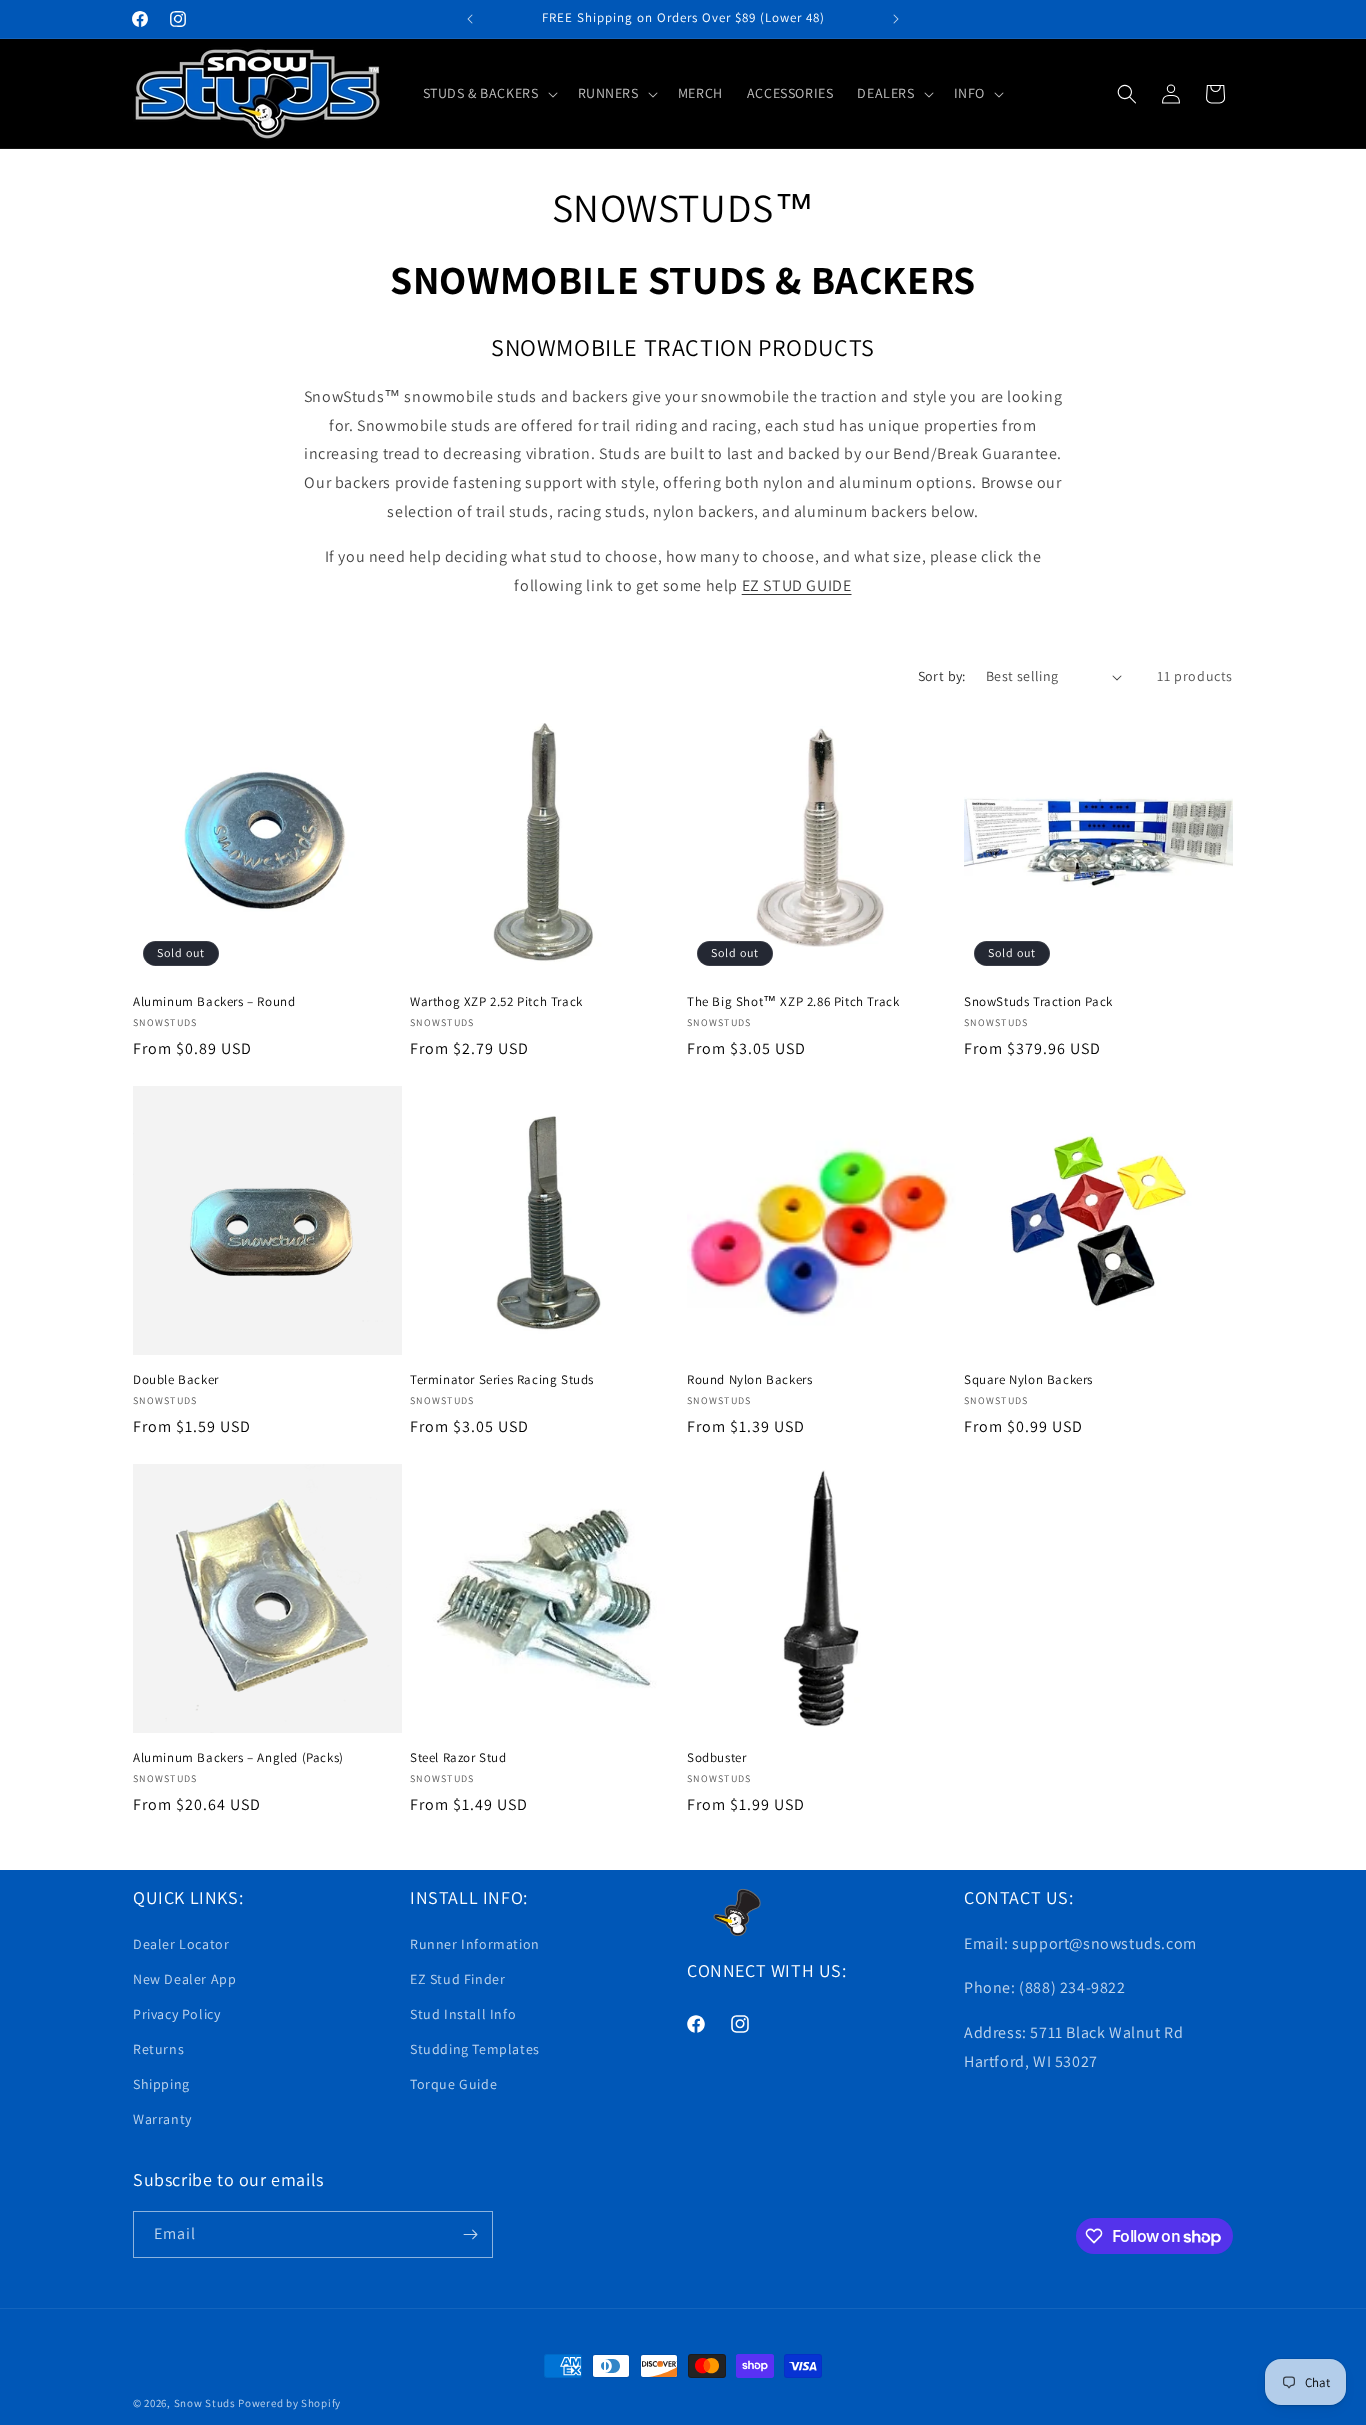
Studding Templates (475, 2049)
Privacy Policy (176, 2014)
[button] (488, 93)
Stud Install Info (463, 2014)
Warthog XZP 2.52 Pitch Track (496, 1002)
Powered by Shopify (289, 2403)
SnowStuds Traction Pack (1038, 1002)
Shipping (161, 2084)
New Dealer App (184, 1979)
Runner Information (475, 1944)
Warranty (162, 2119)
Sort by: (942, 676)
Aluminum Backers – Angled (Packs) (238, 1758)
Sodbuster (716, 1758)
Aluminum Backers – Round (214, 1002)
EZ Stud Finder (457, 1979)
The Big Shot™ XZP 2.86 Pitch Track (793, 1002)
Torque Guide (453, 2084)
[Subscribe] (470, 2234)
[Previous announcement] (470, 19)
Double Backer (176, 1380)
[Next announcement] (896, 19)
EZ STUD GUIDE (797, 585)
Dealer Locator (181, 1944)
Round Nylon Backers (749, 1380)
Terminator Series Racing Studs (502, 1380)
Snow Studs (205, 2403)
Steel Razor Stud (458, 1758)
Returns (158, 2049)
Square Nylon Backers (1028, 1380)
